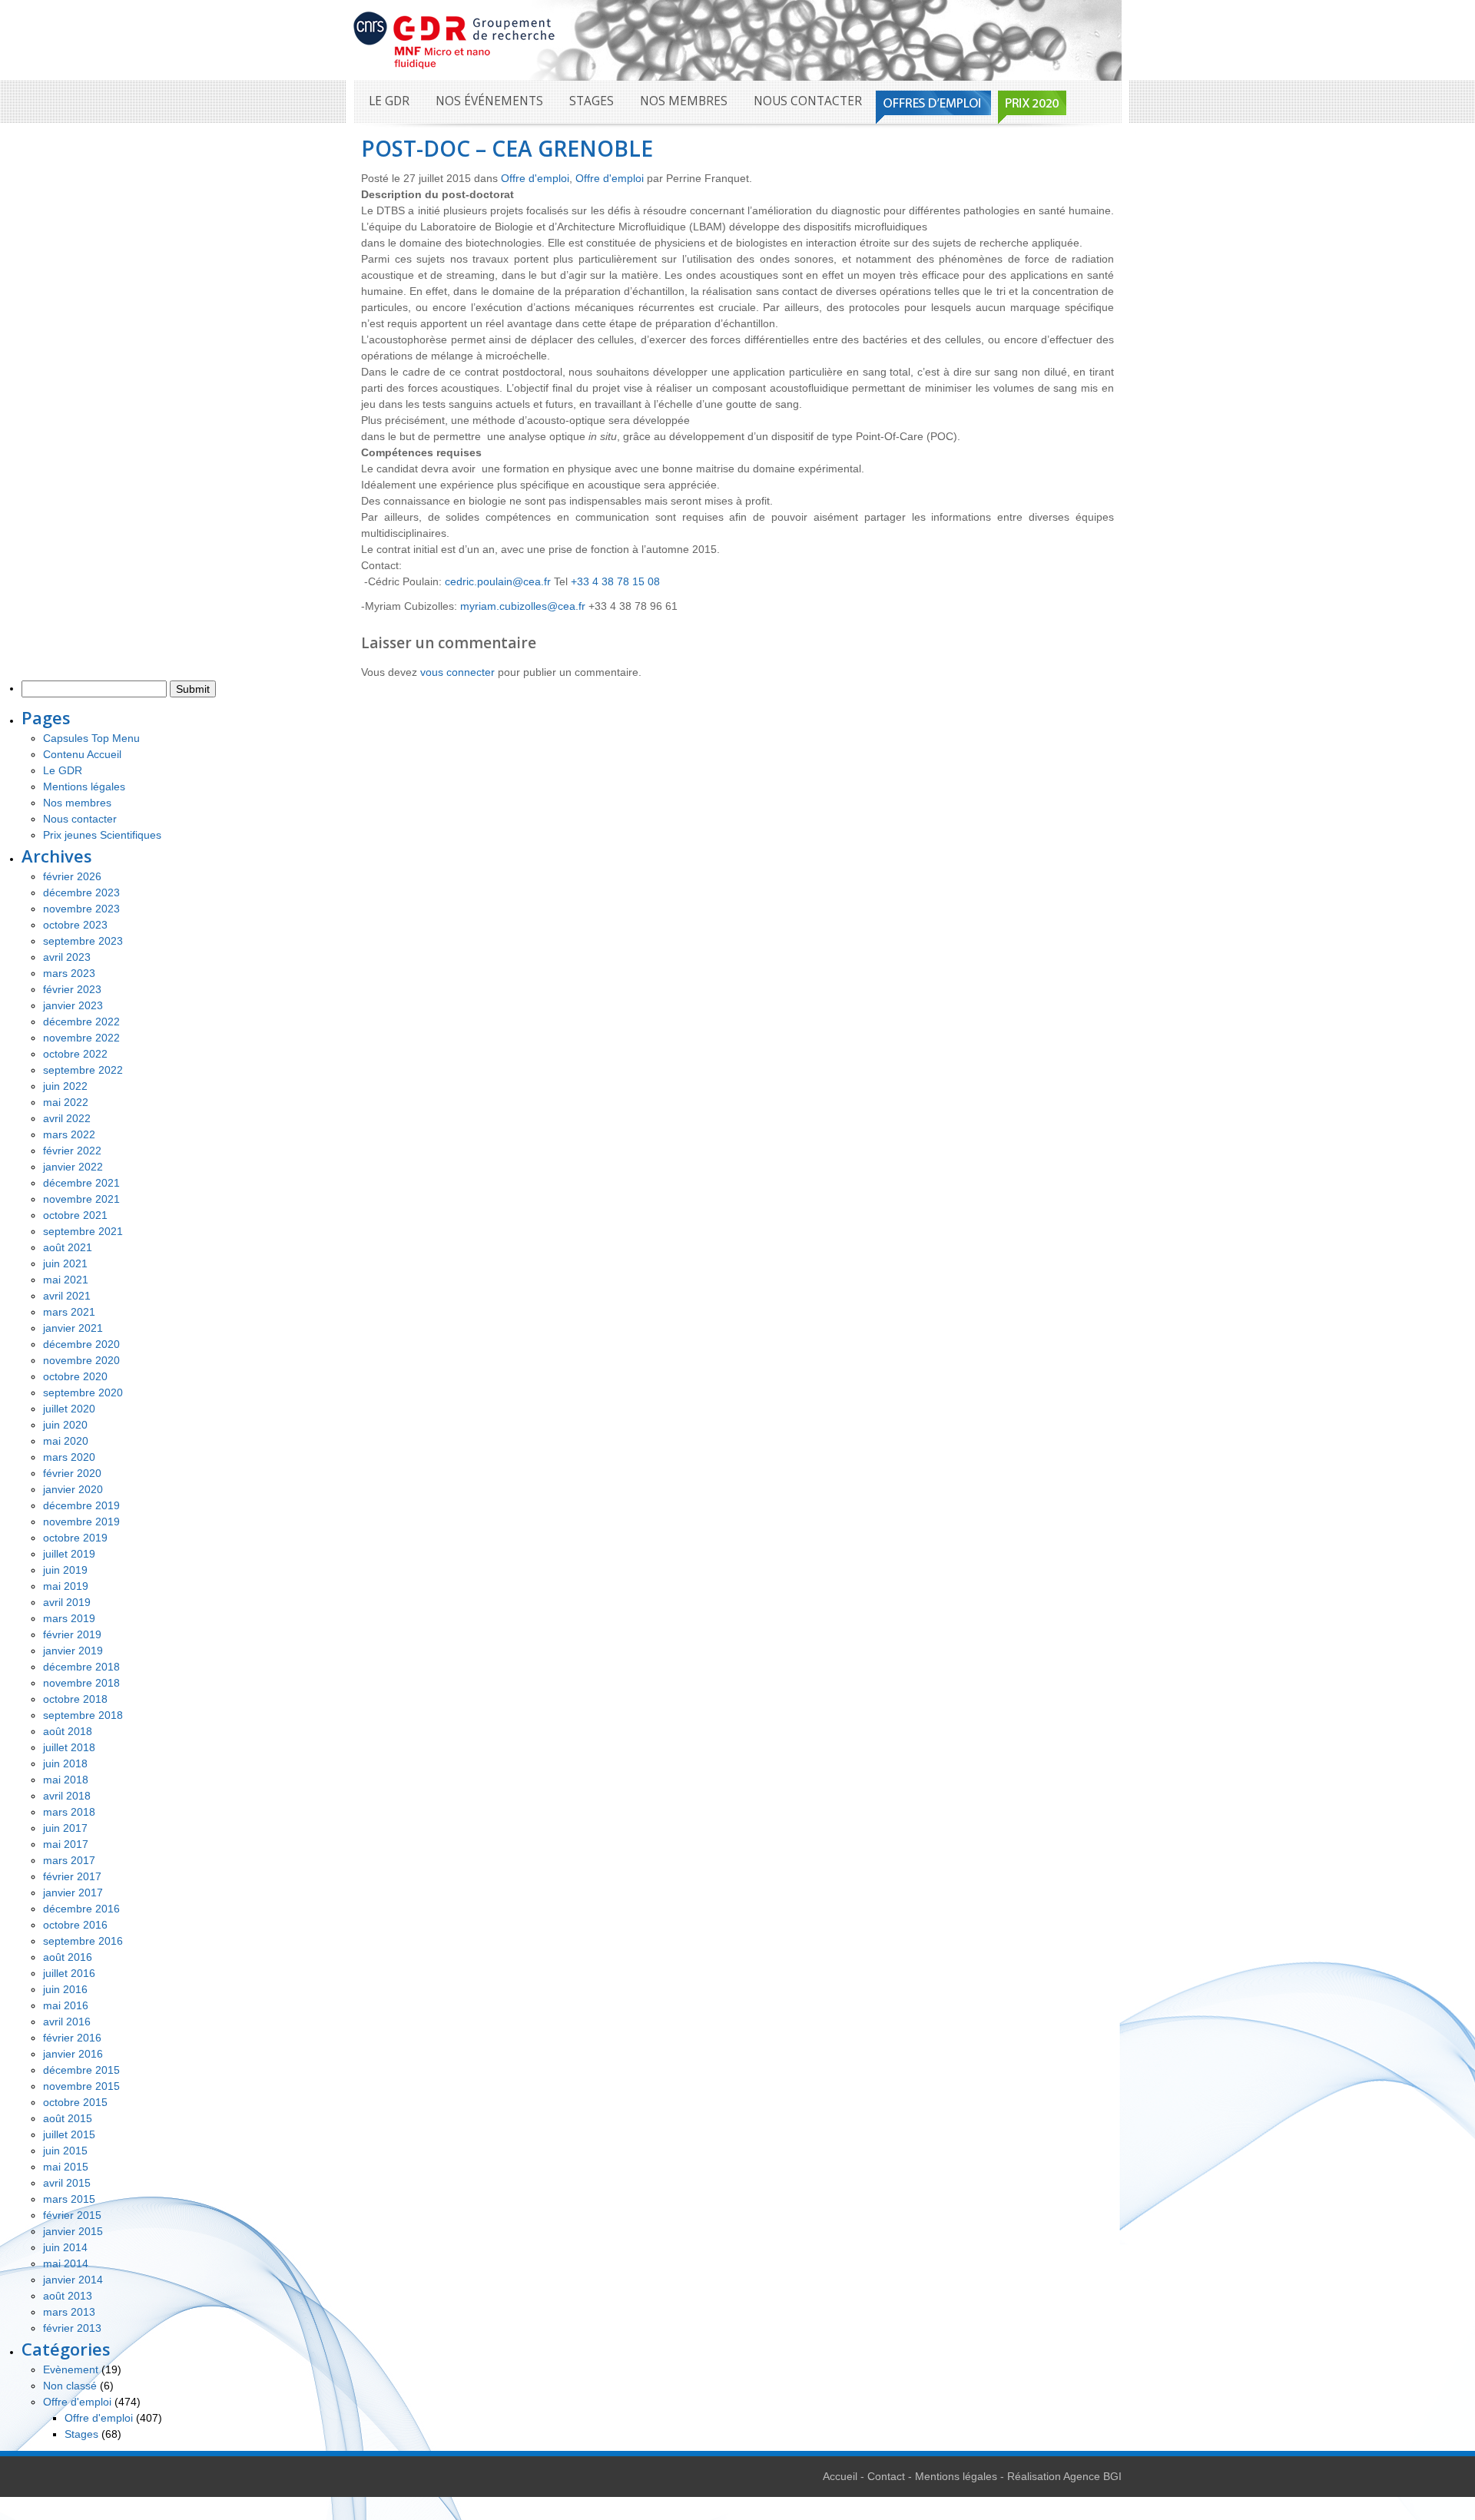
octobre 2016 (75, 1925)
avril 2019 (67, 1602)
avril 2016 (67, 2022)
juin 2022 (65, 1086)
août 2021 (68, 1247)
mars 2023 (69, 973)
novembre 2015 (81, 2086)
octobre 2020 (75, 1376)
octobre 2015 (75, 2102)
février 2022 (72, 1151)
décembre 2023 (81, 892)
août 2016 (68, 1957)
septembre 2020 (83, 1392)
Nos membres (684, 101)
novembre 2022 (81, 1038)
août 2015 (68, 2118)
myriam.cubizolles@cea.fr (523, 606)
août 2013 (68, 2296)
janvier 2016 (73, 2054)
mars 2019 (69, 1618)
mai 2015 (66, 2167)
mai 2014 (66, 2263)
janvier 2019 (73, 1651)
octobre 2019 (75, 1538)
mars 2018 (69, 1812)
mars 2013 (69, 2312)
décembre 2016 (81, 1909)
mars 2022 (69, 1134)
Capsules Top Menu (91, 738)
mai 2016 (66, 2005)
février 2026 (72, 876)
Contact (886, 2476)
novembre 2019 (81, 1522)
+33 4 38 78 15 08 (615, 581)
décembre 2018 (81, 1667)
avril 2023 (67, 957)
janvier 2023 (73, 1005)
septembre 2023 (83, 941)
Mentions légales (84, 786)
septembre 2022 (83, 1070)
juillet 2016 (69, 1973)
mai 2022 (66, 1102)
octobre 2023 (75, 925)
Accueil (840, 2476)
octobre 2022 (75, 1054)
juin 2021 (65, 1263)
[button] (737, 623)
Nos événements (489, 101)
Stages (592, 101)
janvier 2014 (73, 2280)
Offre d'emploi (535, 178)
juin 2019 (65, 1570)
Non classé (70, 2386)
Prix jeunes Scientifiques (102, 835)
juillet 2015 (69, 2134)
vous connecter (457, 672)
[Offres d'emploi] (933, 107)
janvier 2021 (73, 1328)
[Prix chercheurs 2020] (1032, 107)
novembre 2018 (81, 1683)
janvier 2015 (73, 2231)
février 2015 (72, 2215)
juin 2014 (65, 2247)
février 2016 (72, 2038)
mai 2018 (66, 1780)
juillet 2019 (69, 1554)
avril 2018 (67, 1796)
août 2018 (68, 1731)
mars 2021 (69, 1312)
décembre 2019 (81, 1505)
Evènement (71, 2369)
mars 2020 (69, 1457)
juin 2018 (65, 1763)
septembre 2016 (83, 1941)
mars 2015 (69, 2199)
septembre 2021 (83, 1231)
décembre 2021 (81, 1183)
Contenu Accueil (82, 754)
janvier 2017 (73, 1892)
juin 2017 (65, 1828)
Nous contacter (808, 101)
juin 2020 (65, 1425)
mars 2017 (69, 1860)
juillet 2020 (69, 1409)
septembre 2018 (83, 1715)
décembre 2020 (81, 1344)
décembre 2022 (81, 1022)
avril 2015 (67, 2183)
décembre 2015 (81, 2070)
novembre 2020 (81, 1360)
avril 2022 (67, 1118)
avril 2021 (67, 1296)
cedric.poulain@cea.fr (498, 581)
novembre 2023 (81, 909)
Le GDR (389, 101)
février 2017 (72, 1876)
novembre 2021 (81, 1199)
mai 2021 (66, 1280)
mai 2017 (66, 1844)
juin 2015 (65, 2151)
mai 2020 (66, 1441)
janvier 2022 (73, 1167)
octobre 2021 (75, 1215)
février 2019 (72, 1634)
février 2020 (72, 1473)
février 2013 (72, 2328)
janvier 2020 (73, 1489)
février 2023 (72, 989)
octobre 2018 (75, 1699)
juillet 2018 (69, 1747)
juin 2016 (65, 1989)
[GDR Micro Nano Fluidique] (455, 39)
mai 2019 (66, 1586)
